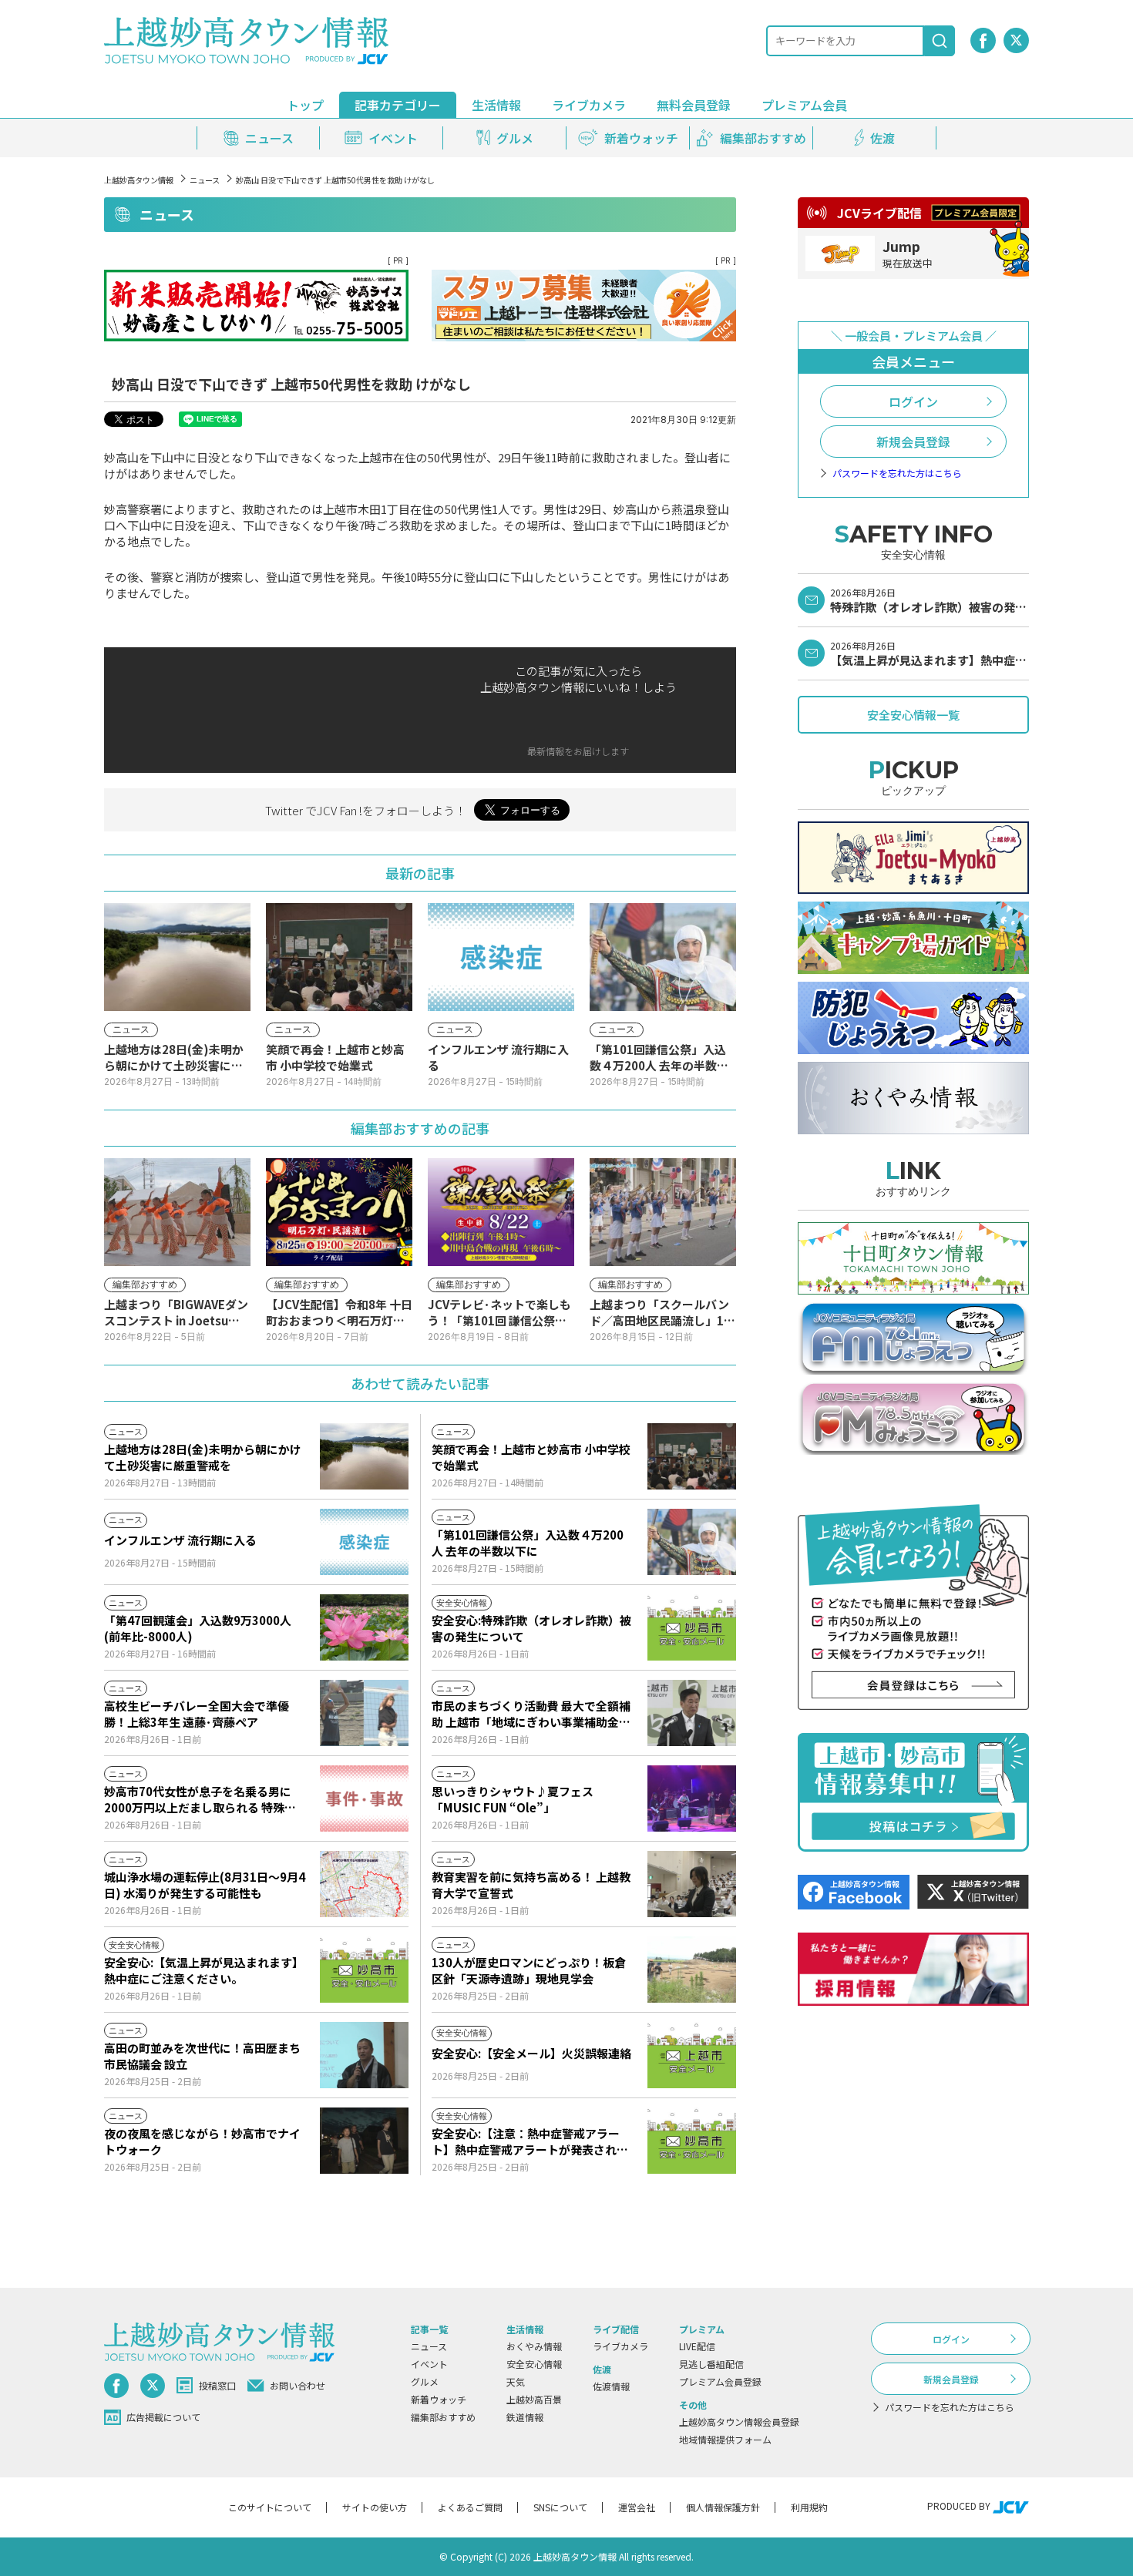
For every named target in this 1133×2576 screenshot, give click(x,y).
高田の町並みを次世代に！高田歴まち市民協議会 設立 (202, 2056)
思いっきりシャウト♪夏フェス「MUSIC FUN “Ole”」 (513, 1799)
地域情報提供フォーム (725, 2439)
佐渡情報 (611, 2386)
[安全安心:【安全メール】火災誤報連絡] (692, 2055)
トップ (305, 105)
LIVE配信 (697, 2346)
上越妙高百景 (534, 2399)
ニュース (205, 180)
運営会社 (637, 2507)
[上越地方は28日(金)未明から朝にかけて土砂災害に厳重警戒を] (364, 1456)
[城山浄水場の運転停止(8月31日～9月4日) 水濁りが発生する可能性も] (364, 1884)
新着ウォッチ (439, 2399)
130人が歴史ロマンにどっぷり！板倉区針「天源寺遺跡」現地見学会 (529, 1970)
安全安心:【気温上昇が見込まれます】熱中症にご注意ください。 (204, 1970)
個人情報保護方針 (723, 2507)
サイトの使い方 (375, 2507)
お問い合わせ (298, 2385)
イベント (429, 2364)
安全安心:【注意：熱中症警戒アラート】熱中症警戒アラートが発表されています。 (530, 2141)
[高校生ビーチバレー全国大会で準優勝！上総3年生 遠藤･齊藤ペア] (364, 1713)
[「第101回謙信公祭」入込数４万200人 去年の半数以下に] (692, 1542)
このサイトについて (270, 2507)
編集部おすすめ (443, 2417)
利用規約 (809, 2507)
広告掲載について (163, 2417)
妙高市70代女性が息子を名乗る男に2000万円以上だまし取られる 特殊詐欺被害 (200, 1799)
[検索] (940, 41)
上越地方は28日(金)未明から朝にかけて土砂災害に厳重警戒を (203, 1457)
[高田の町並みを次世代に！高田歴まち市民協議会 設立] (364, 2055)
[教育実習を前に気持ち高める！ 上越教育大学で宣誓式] (692, 1884)
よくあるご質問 (470, 2507)
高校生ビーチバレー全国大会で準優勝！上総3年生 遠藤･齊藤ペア (197, 1714)
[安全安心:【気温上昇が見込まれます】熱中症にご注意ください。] (364, 1970)
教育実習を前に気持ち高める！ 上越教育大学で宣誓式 (531, 1885)
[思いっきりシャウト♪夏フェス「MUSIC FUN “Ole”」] (692, 1798)
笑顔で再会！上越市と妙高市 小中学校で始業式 (531, 1457)
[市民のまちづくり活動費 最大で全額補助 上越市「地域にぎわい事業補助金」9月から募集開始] (692, 1713)
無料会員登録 (694, 105)
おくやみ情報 (534, 2346)
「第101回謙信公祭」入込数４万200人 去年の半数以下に (528, 1543)
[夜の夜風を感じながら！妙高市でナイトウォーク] (364, 2141)
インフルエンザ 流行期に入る (180, 1540)
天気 (516, 2381)
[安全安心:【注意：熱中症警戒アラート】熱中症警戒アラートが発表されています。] (692, 2141)
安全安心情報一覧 (913, 715)
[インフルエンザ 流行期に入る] (364, 1542)
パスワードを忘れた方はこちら (897, 473)
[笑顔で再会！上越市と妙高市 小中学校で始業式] (692, 1456)
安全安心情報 (534, 2364)
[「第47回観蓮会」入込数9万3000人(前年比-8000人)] (364, 1627)
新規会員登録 (913, 442)
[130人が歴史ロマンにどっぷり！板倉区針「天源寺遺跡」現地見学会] (692, 1970)
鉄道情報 (525, 2417)
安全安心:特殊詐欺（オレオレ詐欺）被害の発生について (531, 1628)
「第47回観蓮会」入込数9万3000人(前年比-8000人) (198, 1628)
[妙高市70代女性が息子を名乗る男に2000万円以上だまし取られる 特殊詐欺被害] (364, 1798)
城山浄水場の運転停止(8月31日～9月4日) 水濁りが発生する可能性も (205, 1885)
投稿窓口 (217, 2385)
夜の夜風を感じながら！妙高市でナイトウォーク (202, 2141)
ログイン (913, 401)
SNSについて (560, 2507)
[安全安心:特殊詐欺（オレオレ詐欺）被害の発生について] (692, 1627)
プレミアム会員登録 (720, 2381)
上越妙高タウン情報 (139, 180)
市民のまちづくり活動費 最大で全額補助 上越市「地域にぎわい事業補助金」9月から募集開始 (531, 1714)
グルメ (425, 2381)
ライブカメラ (589, 105)
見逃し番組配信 (711, 2364)
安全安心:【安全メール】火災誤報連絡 (531, 2053)
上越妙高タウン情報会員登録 (739, 2422)
